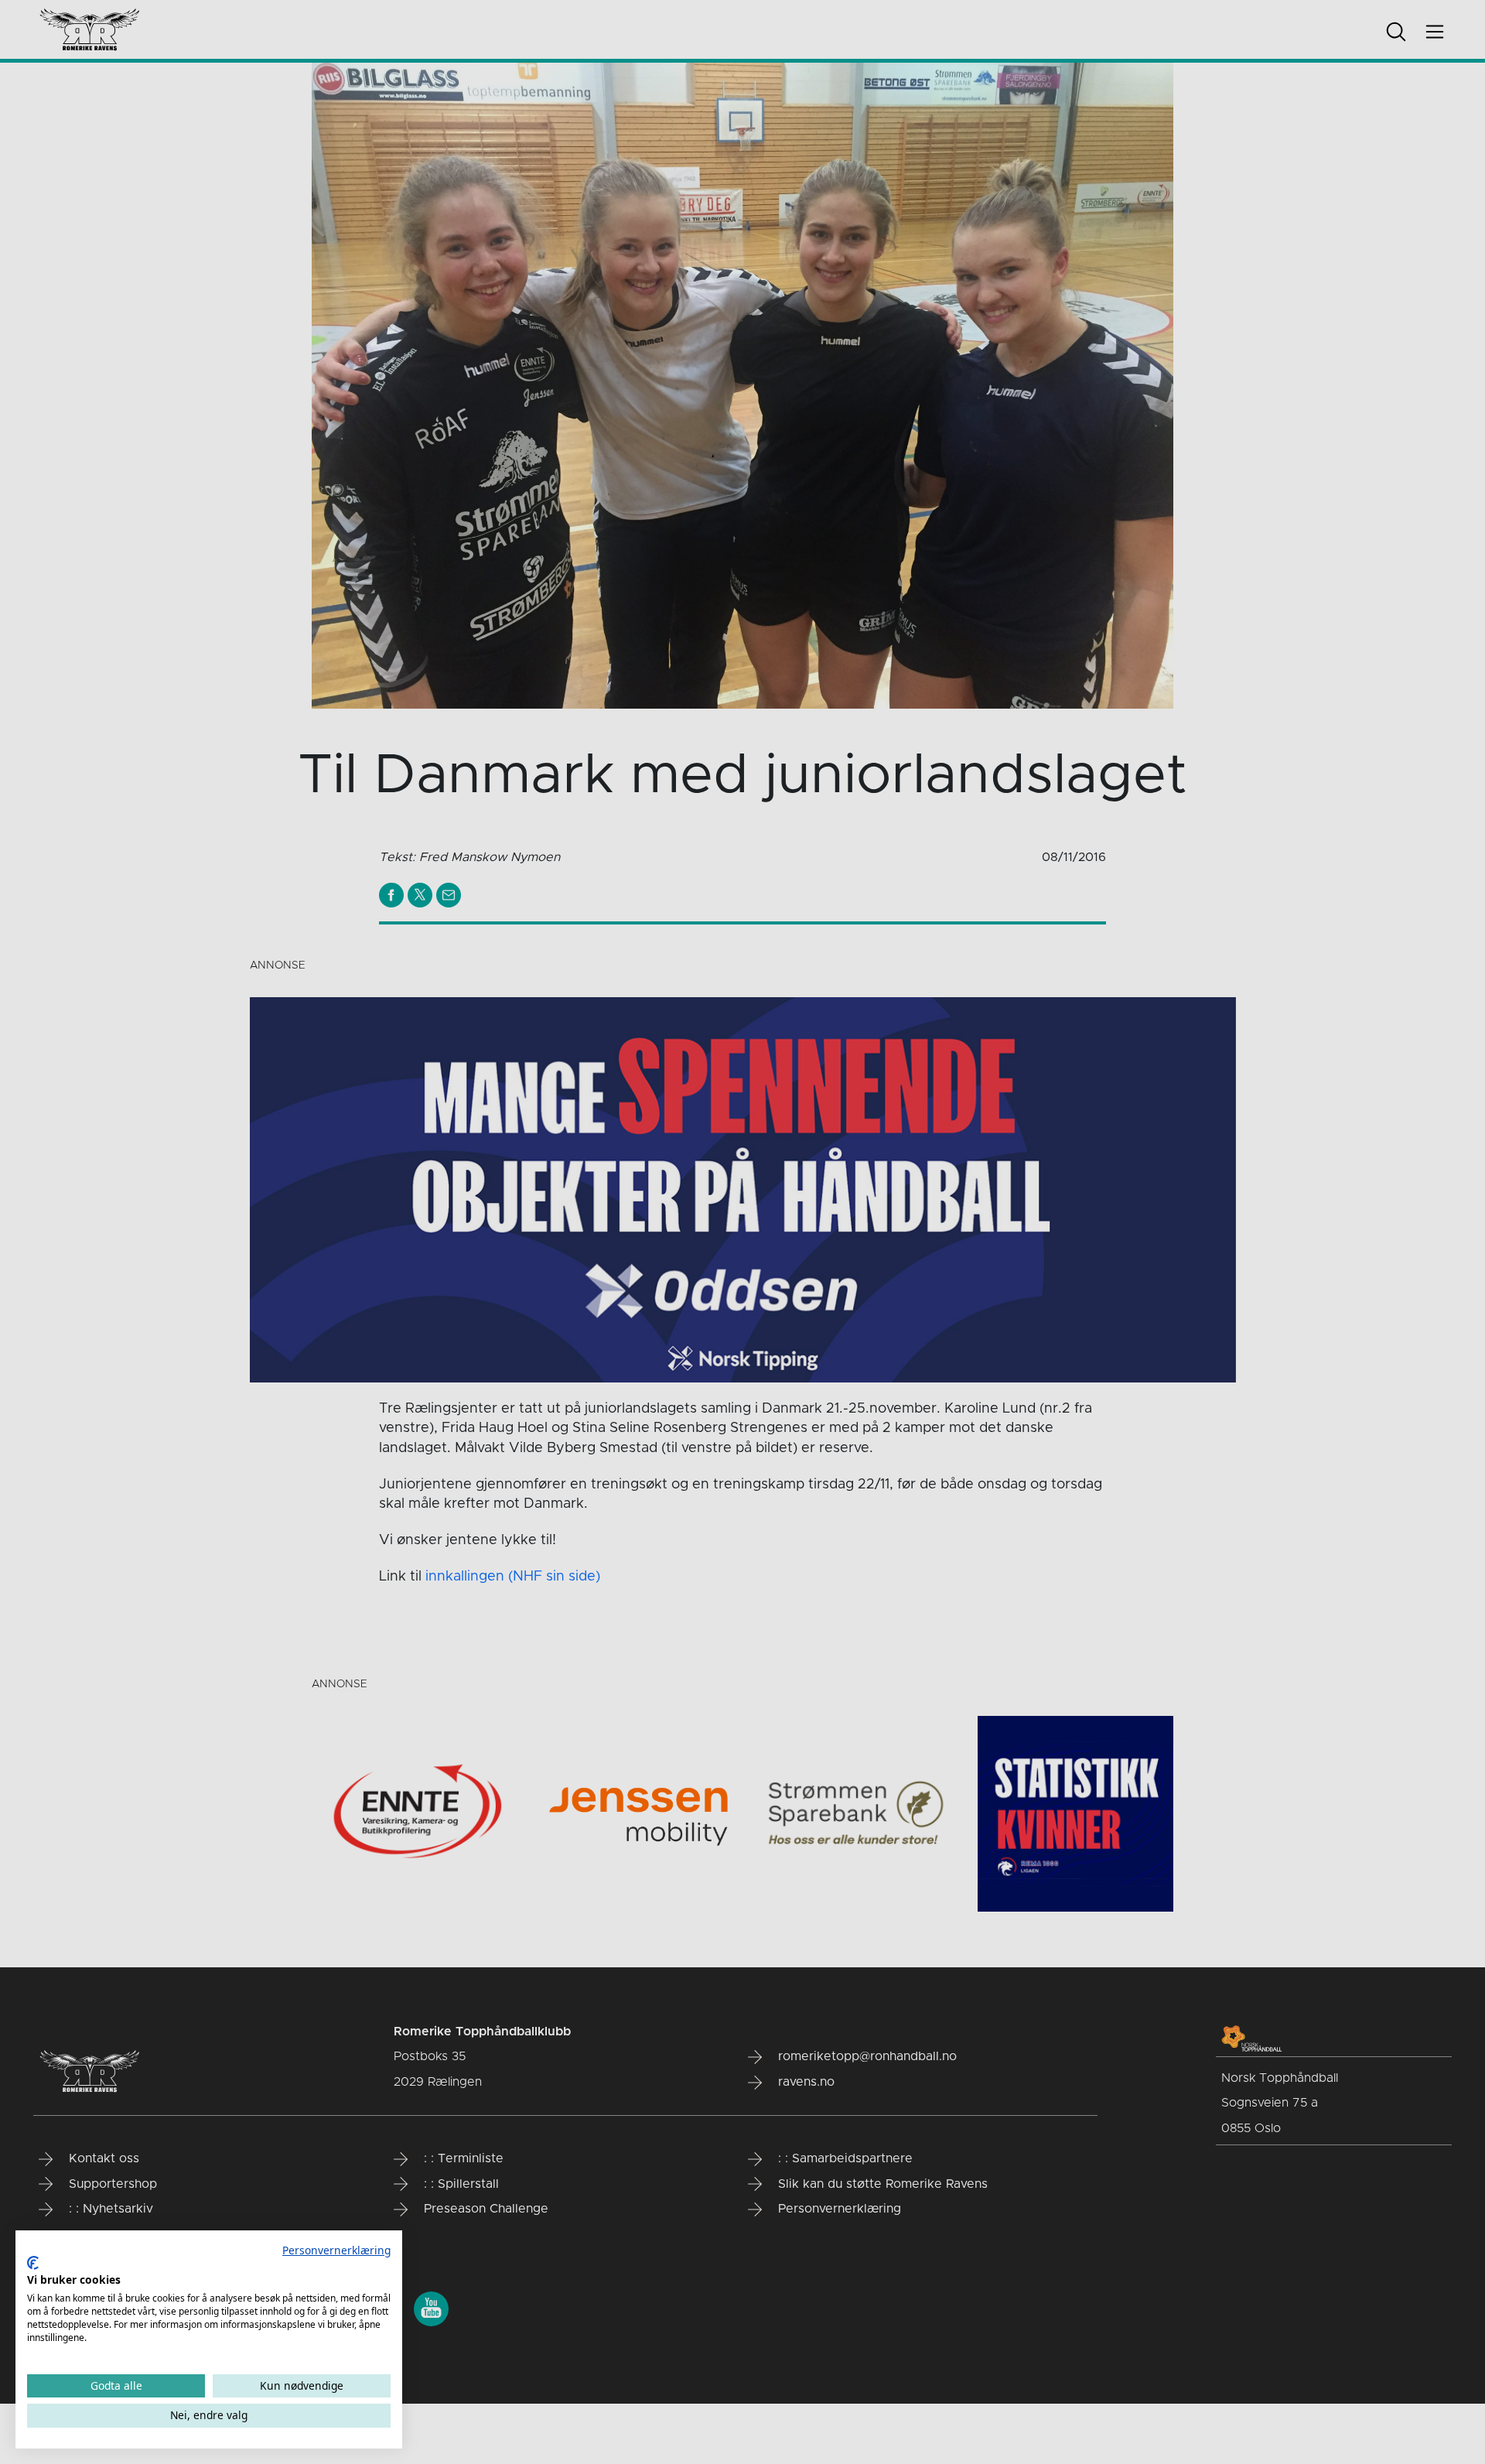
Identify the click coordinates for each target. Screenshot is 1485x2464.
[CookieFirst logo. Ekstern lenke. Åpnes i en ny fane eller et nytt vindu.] (33, 2263)
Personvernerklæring (336, 2250)
